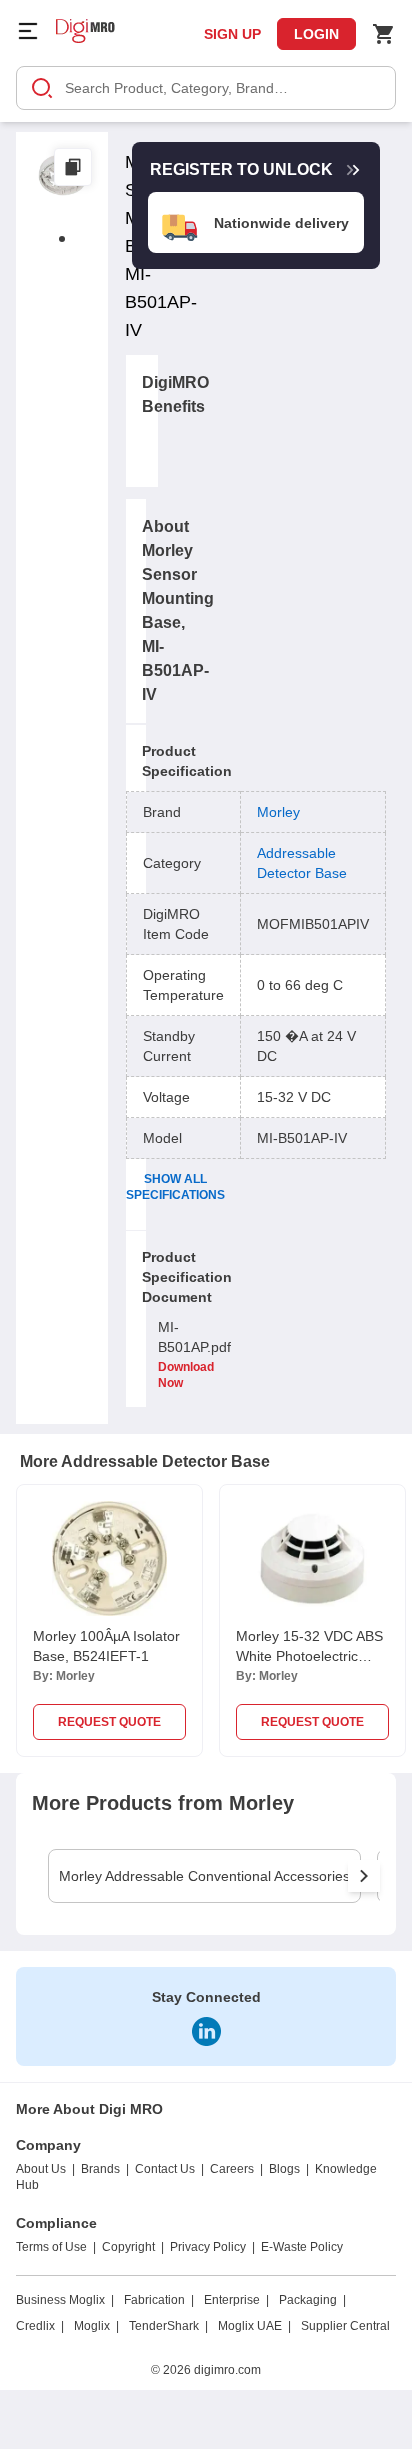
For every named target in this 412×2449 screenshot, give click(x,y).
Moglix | (96, 2326)
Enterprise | (236, 2300)
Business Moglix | (65, 2300)
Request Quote (109, 1722)
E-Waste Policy (302, 2247)
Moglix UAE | (254, 2326)
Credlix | (40, 2326)
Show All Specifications (175, 1187)
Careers (232, 2169)
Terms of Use (51, 2247)
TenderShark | (168, 2326)
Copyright (128, 2247)
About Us (41, 2169)
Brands (100, 2169)
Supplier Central (345, 2326)
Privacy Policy (208, 2247)
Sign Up (232, 34)
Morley (278, 812)
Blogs (284, 2169)
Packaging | (312, 2300)
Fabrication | (159, 2300)
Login (316, 34)
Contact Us (165, 2169)
